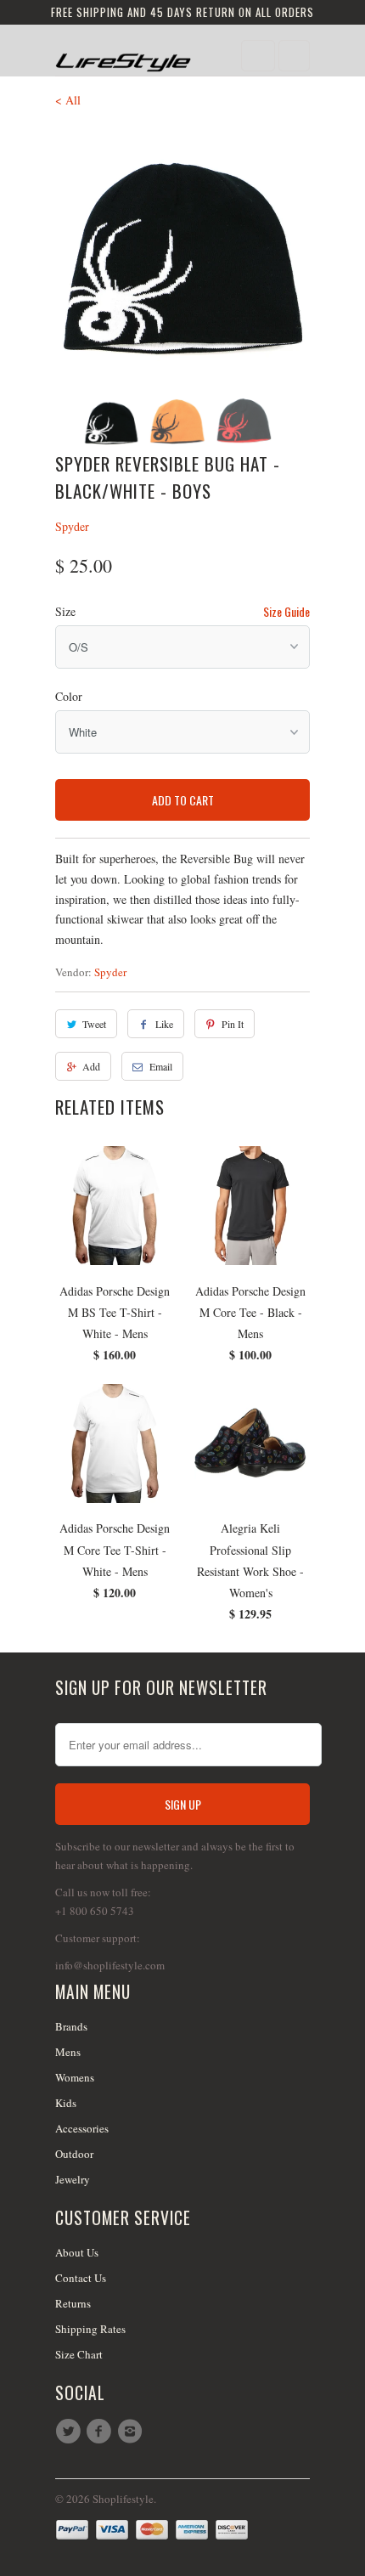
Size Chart (79, 2354)
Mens (68, 2052)
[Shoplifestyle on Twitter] (70, 2432)
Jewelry (73, 2179)
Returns (73, 2303)
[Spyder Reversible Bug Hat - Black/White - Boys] (182, 254)
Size (65, 611)
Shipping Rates (90, 2329)
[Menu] (258, 56)
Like (164, 1024)
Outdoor (74, 2154)
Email (161, 1066)
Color (69, 696)
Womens (75, 2077)
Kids (66, 2103)
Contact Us (81, 2278)
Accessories (82, 2128)
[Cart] (294, 56)
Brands (71, 2026)
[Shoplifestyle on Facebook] (101, 2432)
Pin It (233, 1024)
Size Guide (286, 611)
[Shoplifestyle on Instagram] (132, 2432)
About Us (77, 2252)
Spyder (72, 526)
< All (68, 100)
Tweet (94, 1024)
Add (91, 1066)
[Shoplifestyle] (123, 56)
